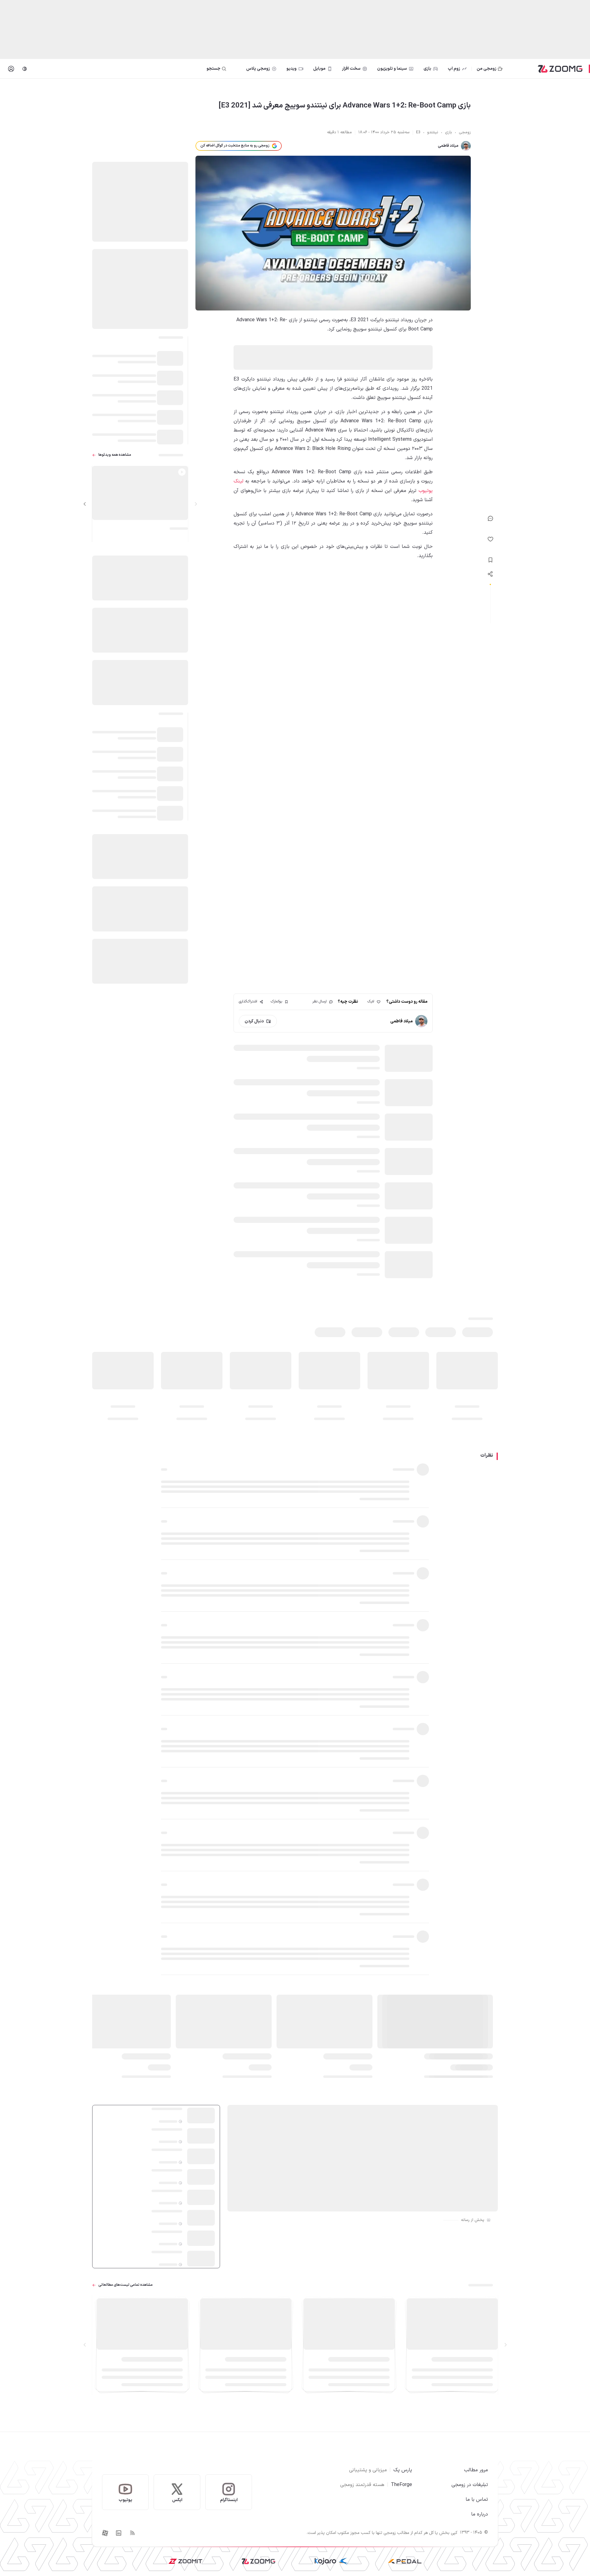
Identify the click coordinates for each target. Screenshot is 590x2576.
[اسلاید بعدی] (85, 504)
